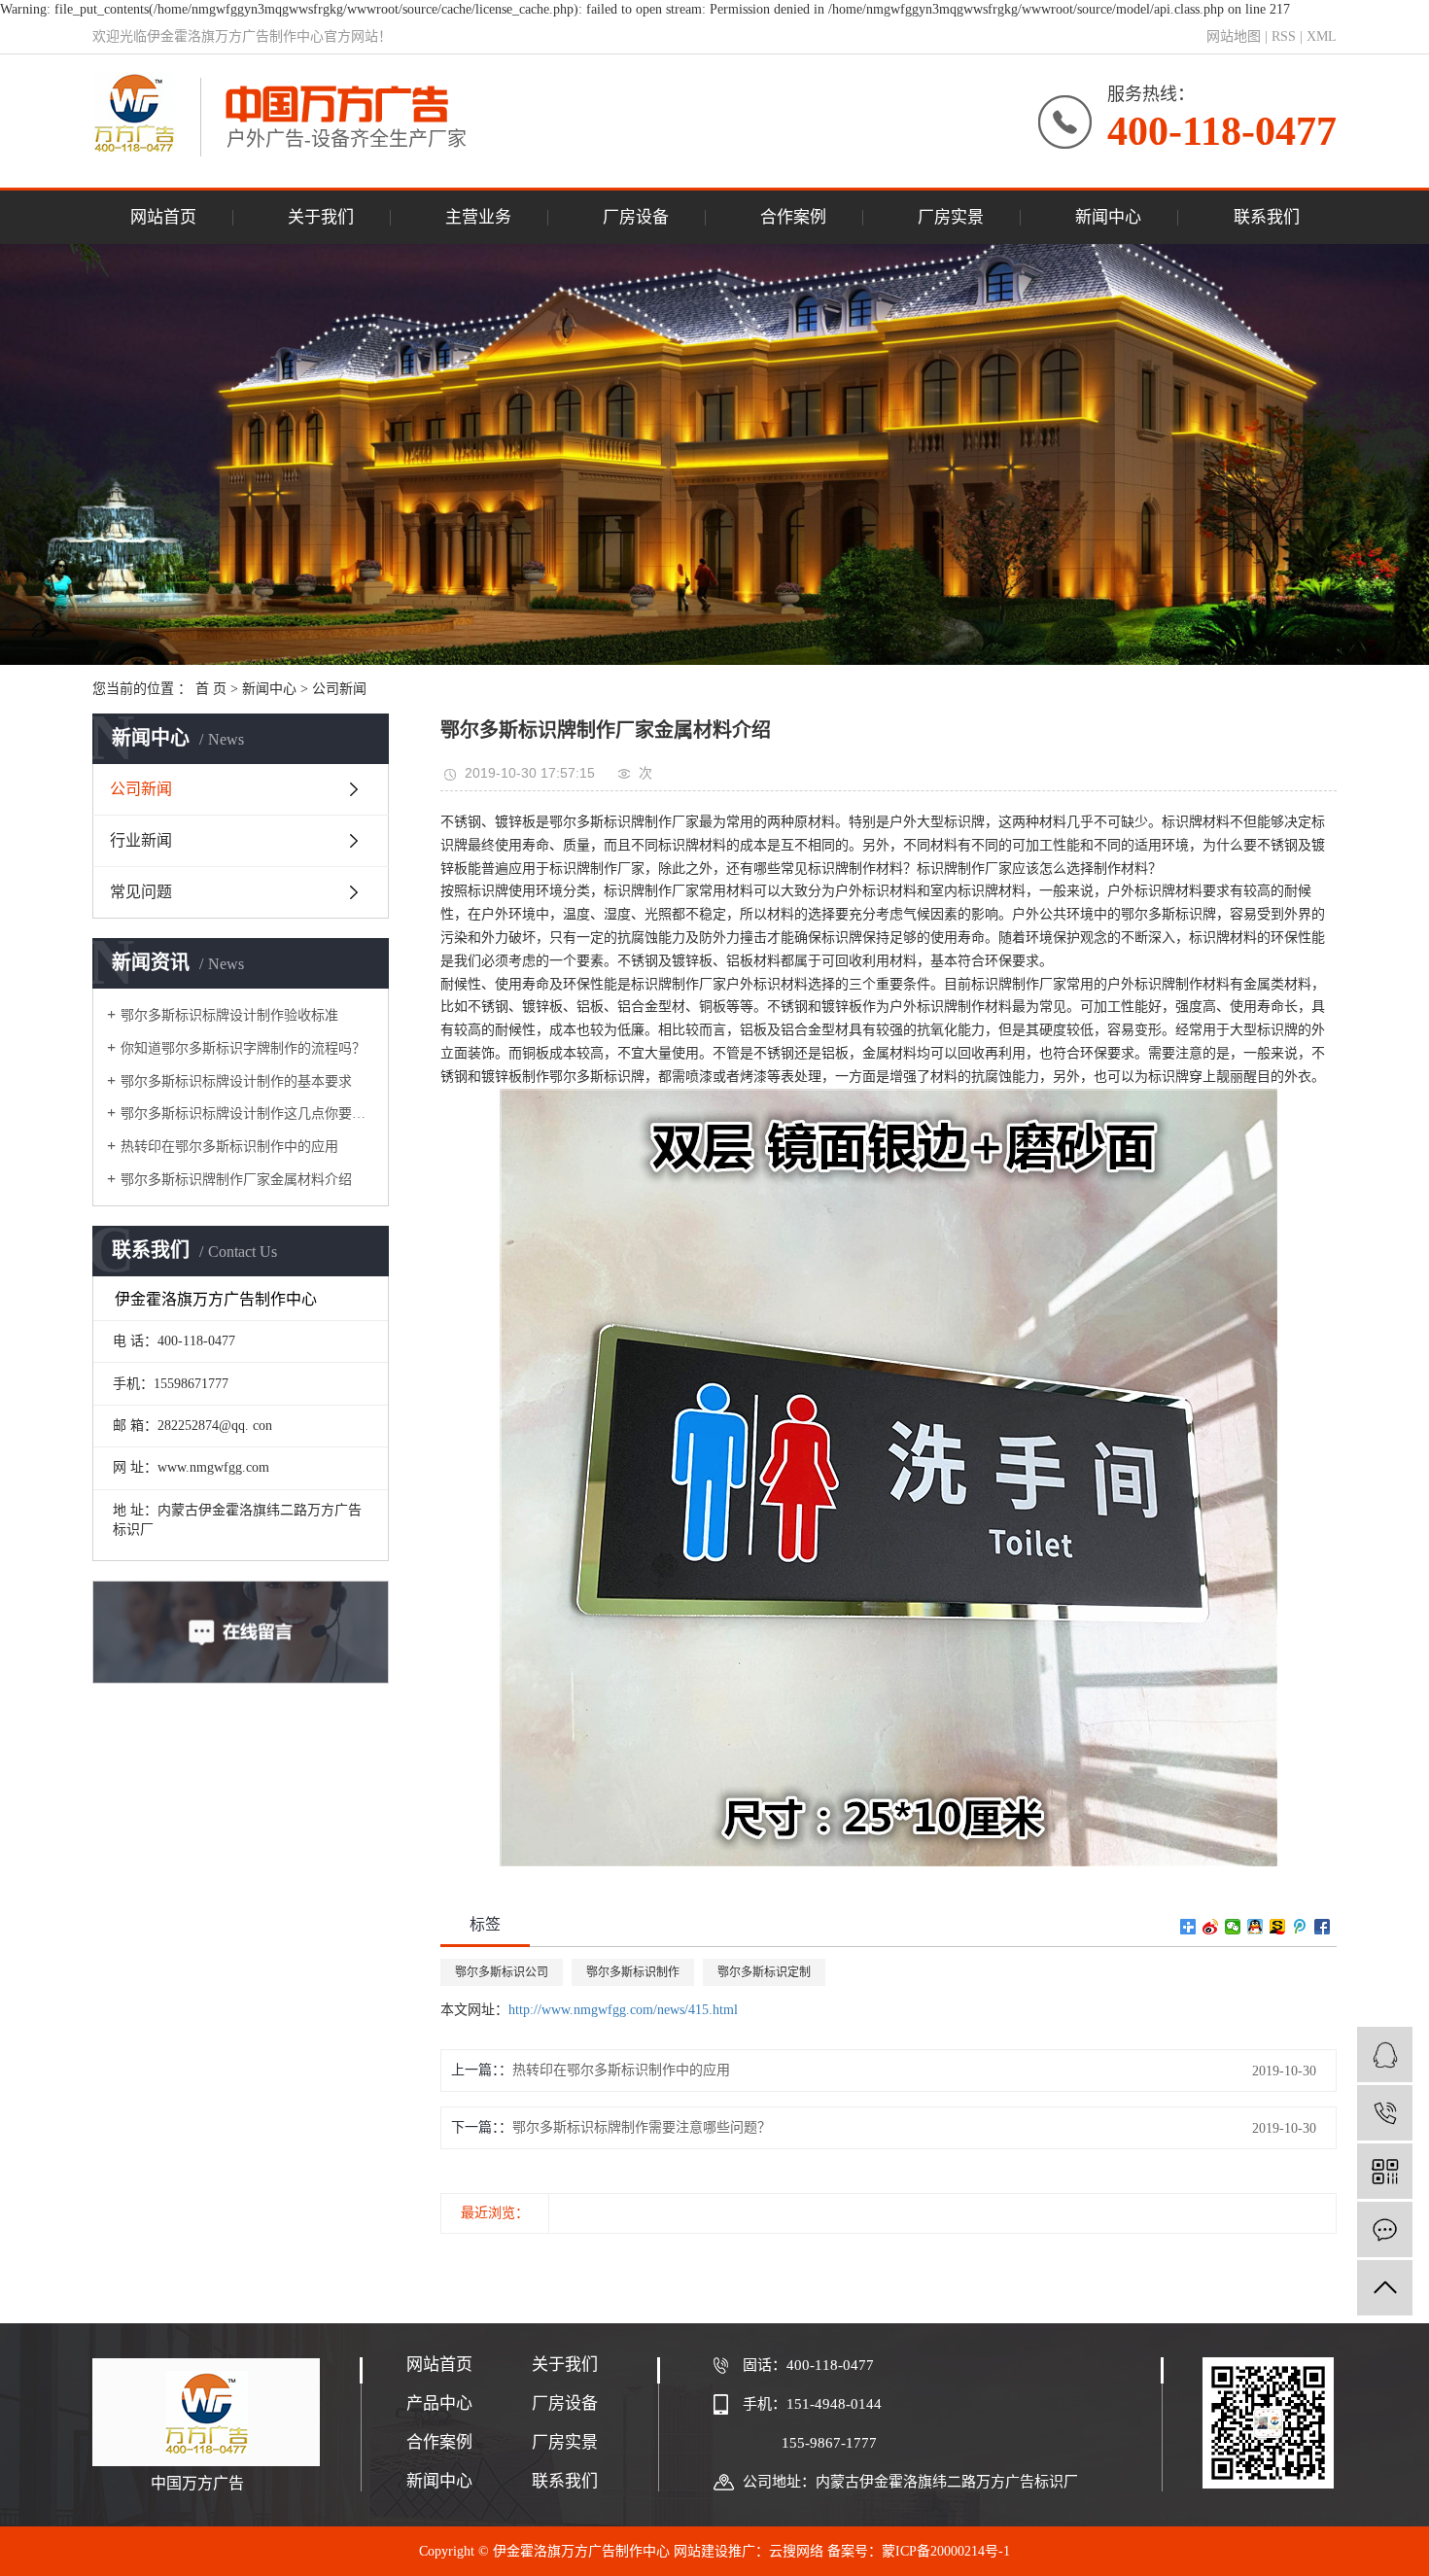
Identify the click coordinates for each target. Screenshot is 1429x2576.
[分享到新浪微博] (1211, 1927)
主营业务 (478, 217)
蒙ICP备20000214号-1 (946, 2551)
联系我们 (1267, 217)
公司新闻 (339, 689)
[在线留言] (1385, 2229)
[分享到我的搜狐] (1278, 1927)
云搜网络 (796, 2551)
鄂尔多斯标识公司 (502, 1972)
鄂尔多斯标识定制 (764, 1972)
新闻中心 (1108, 217)
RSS (1284, 36)
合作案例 (793, 217)
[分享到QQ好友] (1255, 1927)
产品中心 (439, 2403)
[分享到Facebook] (1323, 1927)
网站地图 (1234, 36)
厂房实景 (951, 217)
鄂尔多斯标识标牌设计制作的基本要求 (236, 1081)
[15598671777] (1385, 2113)
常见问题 (141, 892)
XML (1322, 36)
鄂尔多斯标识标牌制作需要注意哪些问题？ (642, 2127)
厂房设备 (636, 217)
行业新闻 (141, 840)
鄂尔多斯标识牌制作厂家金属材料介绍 (236, 1180)
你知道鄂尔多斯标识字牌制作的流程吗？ (243, 1048)
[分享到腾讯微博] (1300, 1927)
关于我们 (321, 217)
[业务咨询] (1385, 2054)
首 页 (211, 689)
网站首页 (163, 217)
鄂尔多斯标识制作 (633, 1972)
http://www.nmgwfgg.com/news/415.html (623, 2010)
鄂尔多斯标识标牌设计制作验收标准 (229, 1015)
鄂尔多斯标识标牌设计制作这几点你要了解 (247, 1114)
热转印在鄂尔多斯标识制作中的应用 (229, 1147)
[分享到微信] (1233, 1927)
